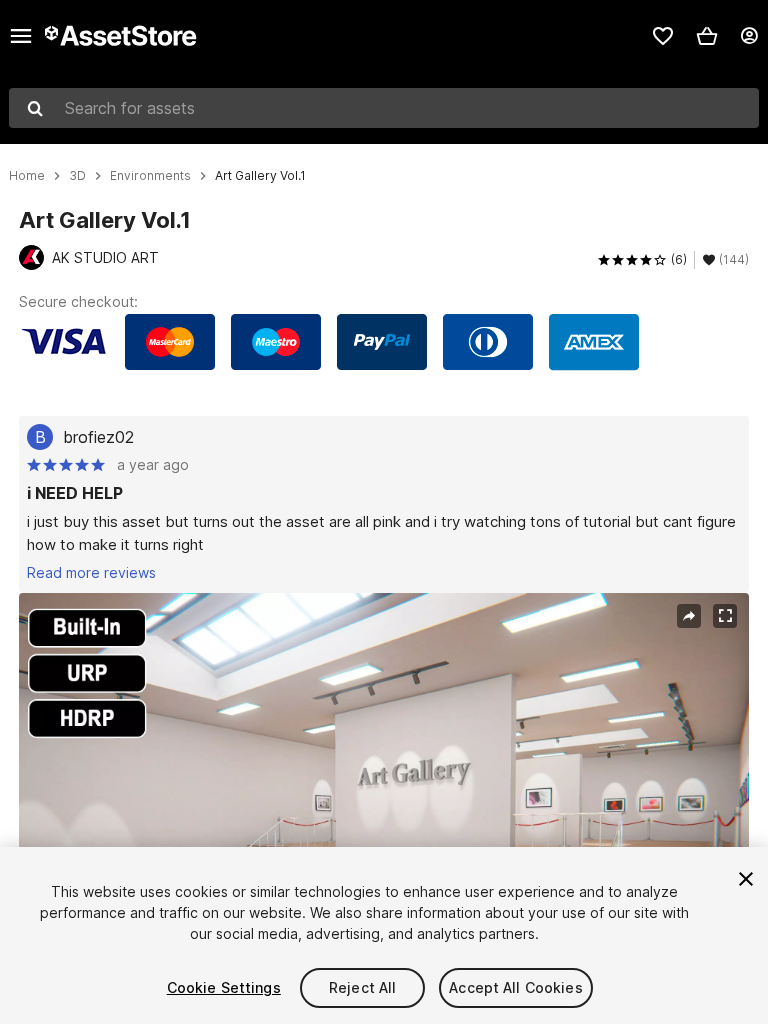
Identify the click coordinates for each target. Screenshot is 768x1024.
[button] (707, 36)
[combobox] (384, 108)
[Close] (746, 879)
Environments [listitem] (150, 176)
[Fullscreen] (725, 616)
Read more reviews (91, 572)
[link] (663, 36)
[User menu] (749, 36)
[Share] (689, 616)
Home (27, 176)
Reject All (362, 987)
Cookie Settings (224, 987)
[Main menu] (21, 36)
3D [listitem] (77, 176)
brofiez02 (98, 437)
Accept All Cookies (516, 987)
